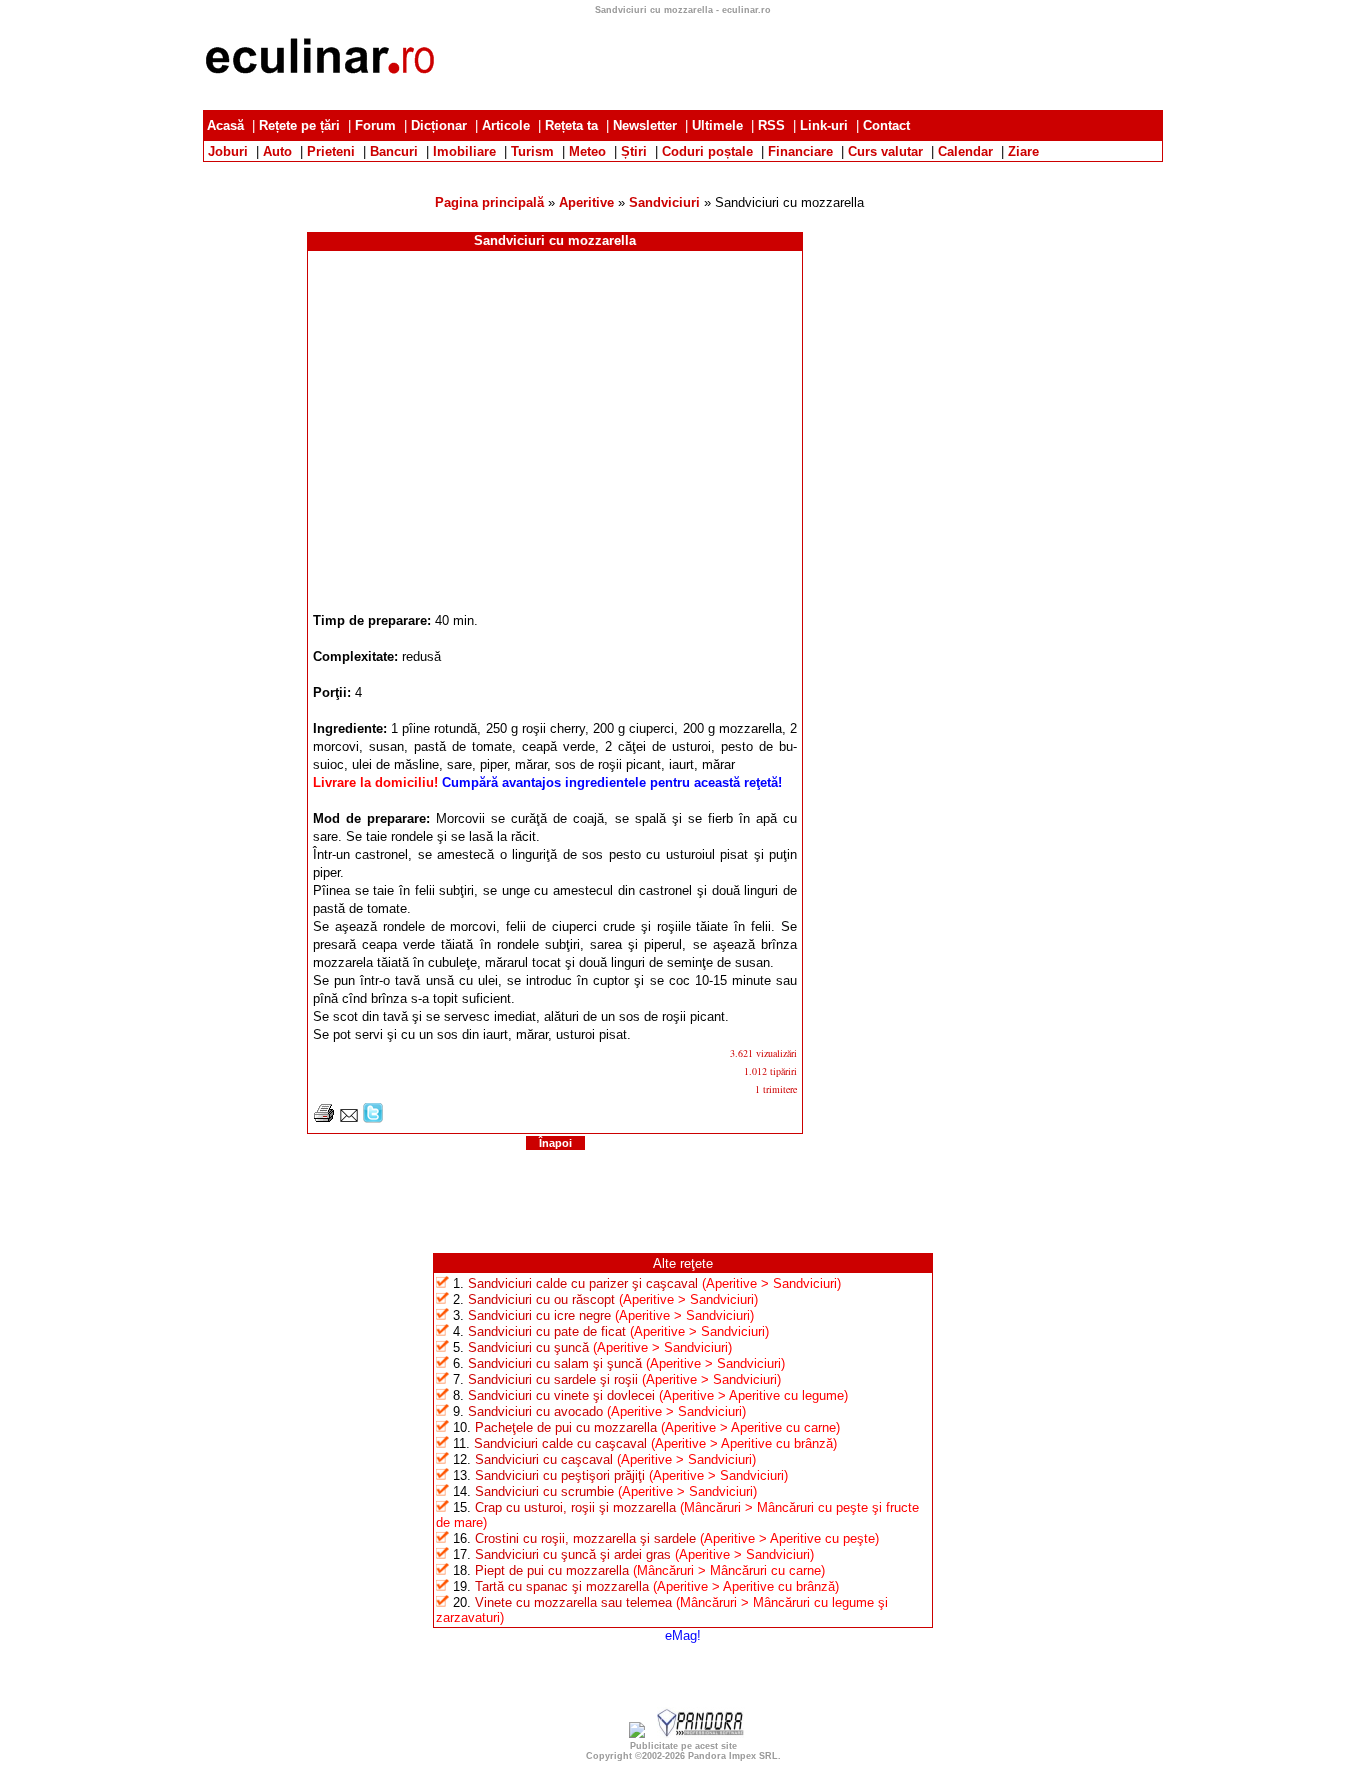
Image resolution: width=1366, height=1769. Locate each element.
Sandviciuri (664, 202)
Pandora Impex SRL (733, 1756)
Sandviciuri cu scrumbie (544, 1491)
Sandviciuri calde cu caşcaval (560, 1443)
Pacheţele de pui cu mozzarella (566, 1427)
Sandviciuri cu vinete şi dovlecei (561, 1395)
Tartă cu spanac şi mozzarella (562, 1586)
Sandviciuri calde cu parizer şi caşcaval (583, 1283)
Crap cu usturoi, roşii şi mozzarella (575, 1507)
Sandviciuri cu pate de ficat (547, 1331)
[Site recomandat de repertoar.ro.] (637, 1733)
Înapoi (555, 1143)
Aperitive (586, 202)
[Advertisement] (683, 169)
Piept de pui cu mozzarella (552, 1570)
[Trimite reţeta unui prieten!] (349, 1118)
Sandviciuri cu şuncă (528, 1347)
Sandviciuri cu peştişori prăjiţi (560, 1475)
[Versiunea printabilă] (324, 1118)
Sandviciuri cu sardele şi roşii (553, 1379)
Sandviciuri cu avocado (535, 1411)
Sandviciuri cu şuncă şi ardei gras (573, 1554)
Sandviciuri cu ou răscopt (541, 1299)
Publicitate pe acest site (683, 1746)
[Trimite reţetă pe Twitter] (373, 1118)
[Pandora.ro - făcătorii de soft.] (701, 1733)
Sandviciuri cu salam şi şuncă (555, 1363)
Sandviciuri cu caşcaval (544, 1459)
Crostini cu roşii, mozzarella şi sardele (585, 1538)
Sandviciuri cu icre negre (539, 1315)
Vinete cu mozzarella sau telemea (573, 1602)
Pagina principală (489, 202)
